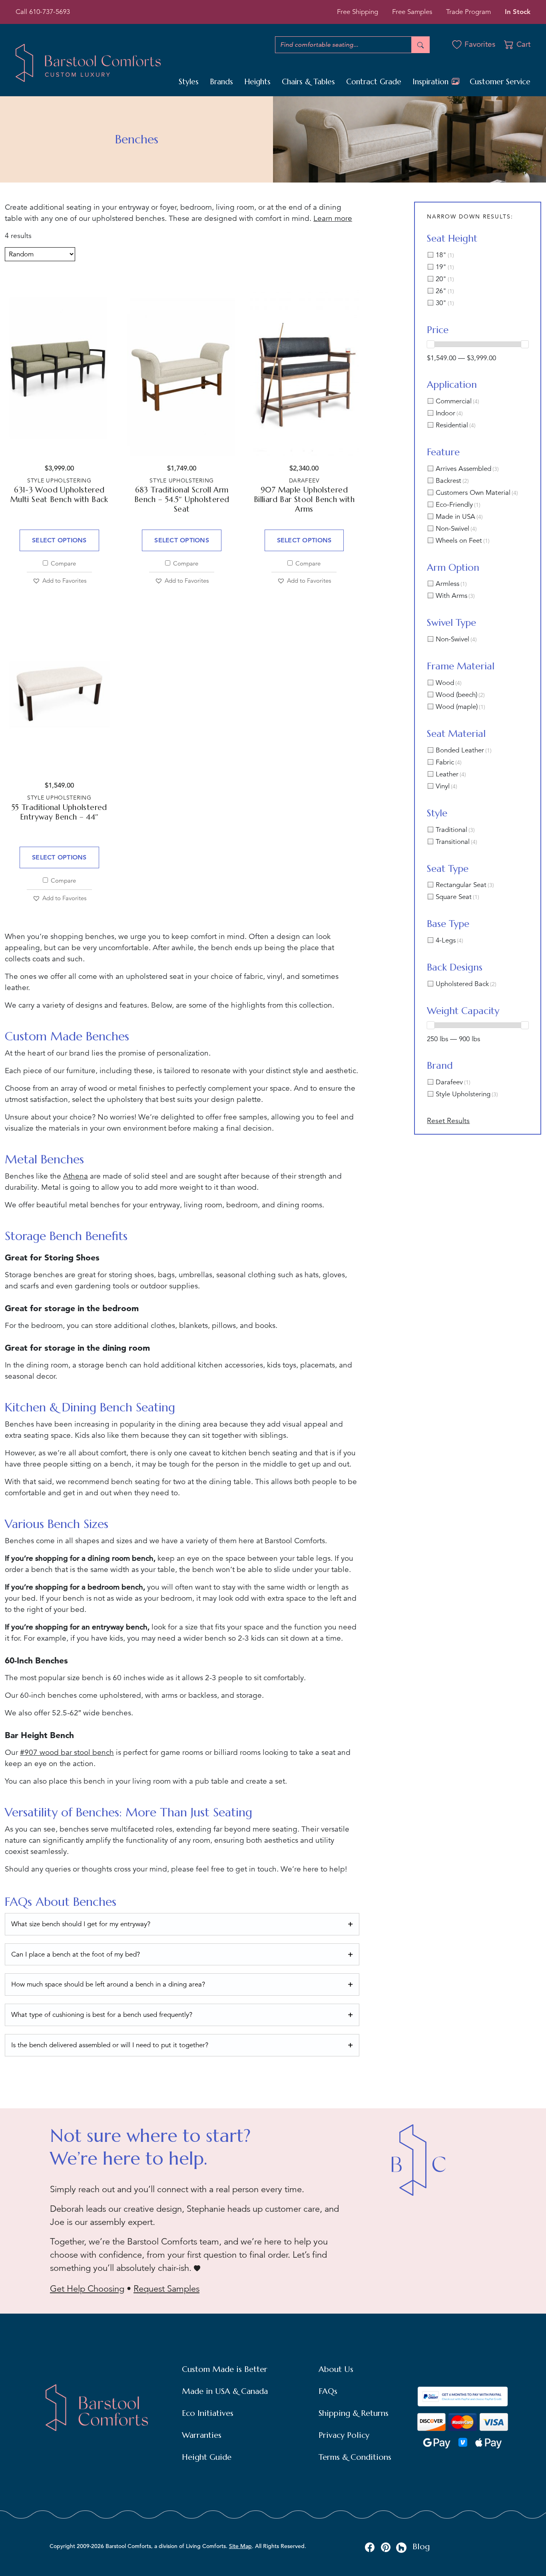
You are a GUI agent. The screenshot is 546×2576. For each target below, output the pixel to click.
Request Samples (166, 2289)
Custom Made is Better (225, 2369)
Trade (468, 12)
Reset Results (448, 1121)
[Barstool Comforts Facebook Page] (370, 2547)
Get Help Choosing (87, 2289)
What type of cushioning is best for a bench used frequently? (102, 2015)
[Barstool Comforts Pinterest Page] (386, 2547)
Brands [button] (221, 81)
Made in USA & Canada (225, 2391)
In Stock (518, 12)
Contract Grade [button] (374, 81)
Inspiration (432, 81)
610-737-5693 (50, 12)
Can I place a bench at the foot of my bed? (76, 1954)
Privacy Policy (344, 2435)
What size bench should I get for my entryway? (81, 1924)
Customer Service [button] (500, 81)
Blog (421, 2547)
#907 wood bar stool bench (67, 1752)
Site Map (240, 2546)
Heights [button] (257, 81)
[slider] (430, 344)
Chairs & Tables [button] (308, 81)
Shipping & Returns (354, 2413)
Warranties (202, 2435)
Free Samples (412, 12)
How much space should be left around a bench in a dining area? (108, 1984)
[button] (59, 581)
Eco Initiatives (208, 2413)
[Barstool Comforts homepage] (88, 62)
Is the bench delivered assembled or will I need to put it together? (110, 2045)
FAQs (328, 2391)
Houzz (402, 2548)
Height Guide (207, 2457)
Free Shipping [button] (358, 12)
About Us (336, 2369)
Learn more (333, 218)
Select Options (59, 540)
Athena (76, 1176)
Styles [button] (189, 81)
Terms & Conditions (355, 2457)
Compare (63, 563)
